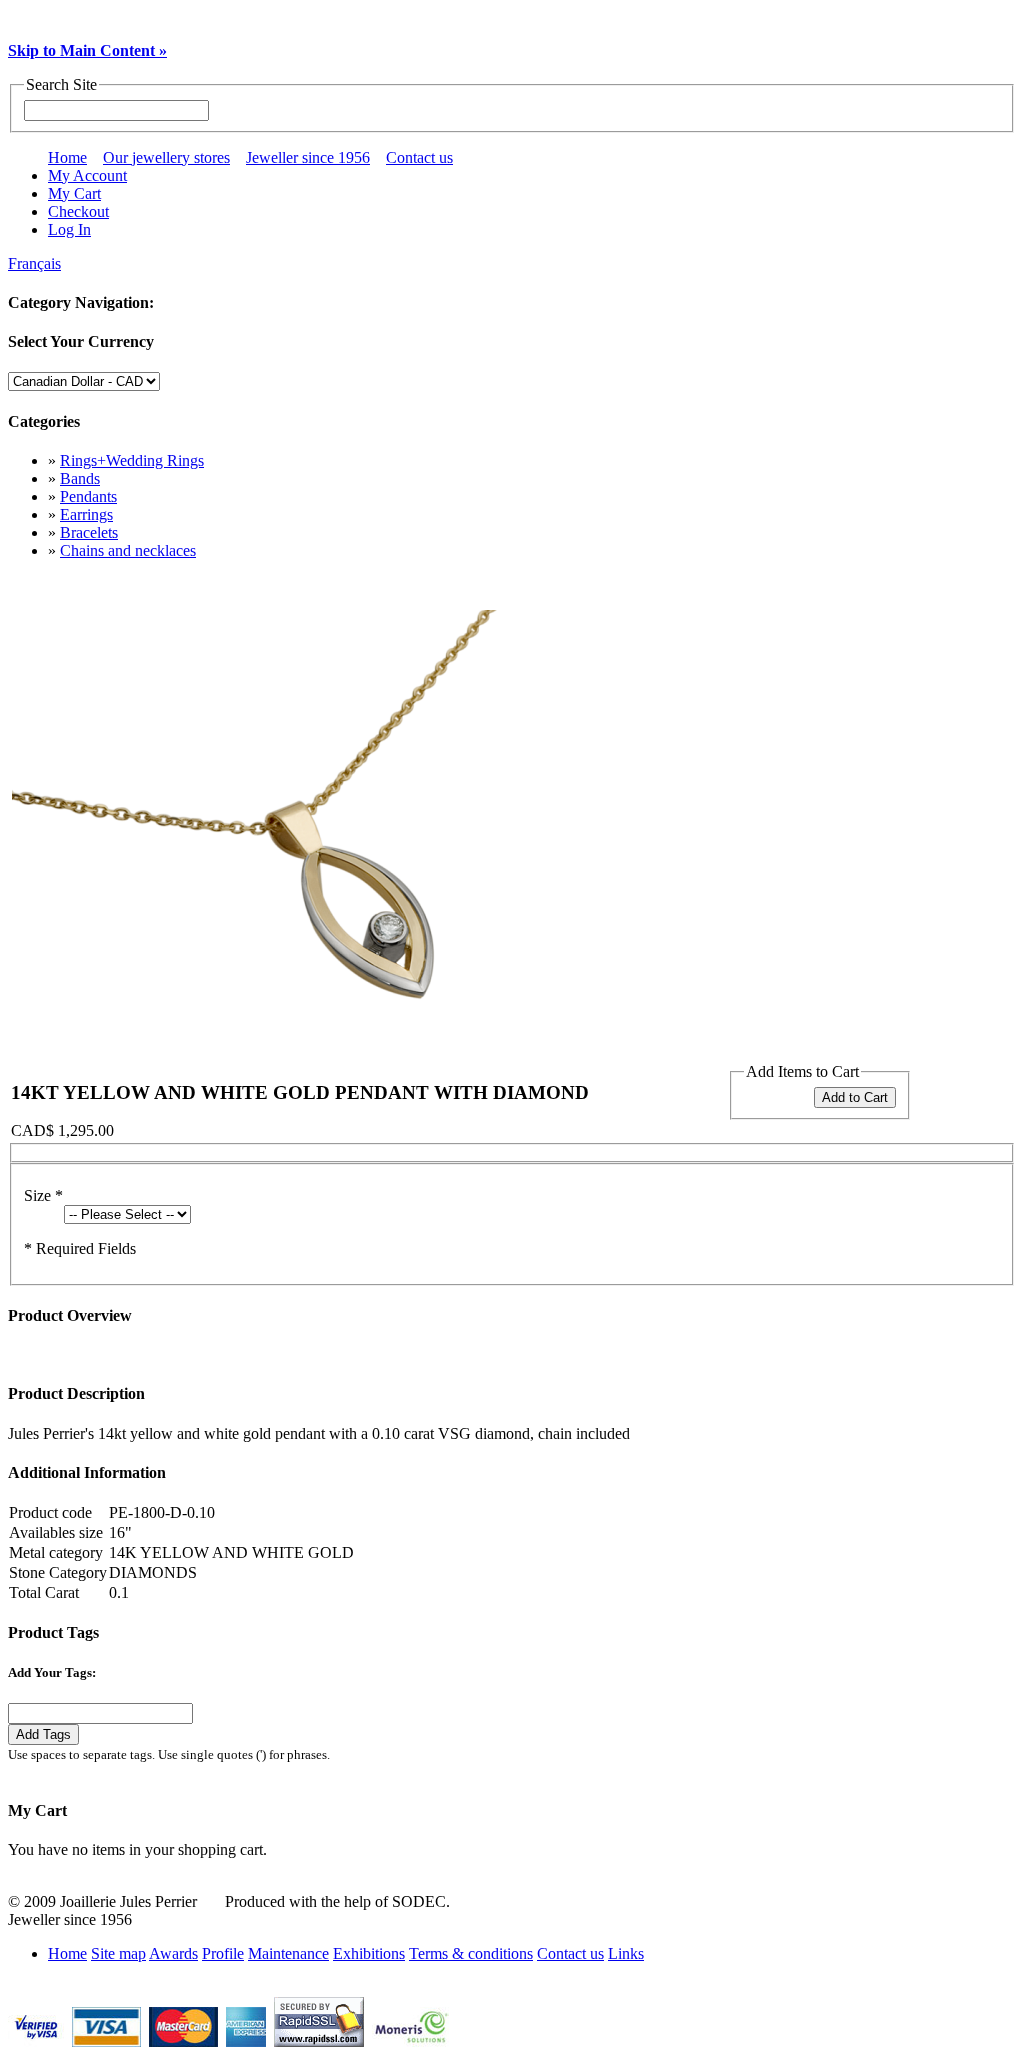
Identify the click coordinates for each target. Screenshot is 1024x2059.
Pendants (88, 496)
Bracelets (89, 532)
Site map (118, 1953)
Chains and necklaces (128, 550)
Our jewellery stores (166, 157)
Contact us (419, 157)
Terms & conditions (471, 1953)
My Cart (74, 193)
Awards (173, 1953)
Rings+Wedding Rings (132, 460)
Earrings (86, 514)
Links (626, 1953)
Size (43, 1195)
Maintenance (288, 1953)
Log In (69, 229)
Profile (223, 1953)
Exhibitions (369, 1953)
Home (67, 157)
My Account (87, 175)
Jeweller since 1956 (308, 157)
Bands (80, 478)
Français (34, 263)
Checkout (78, 211)
